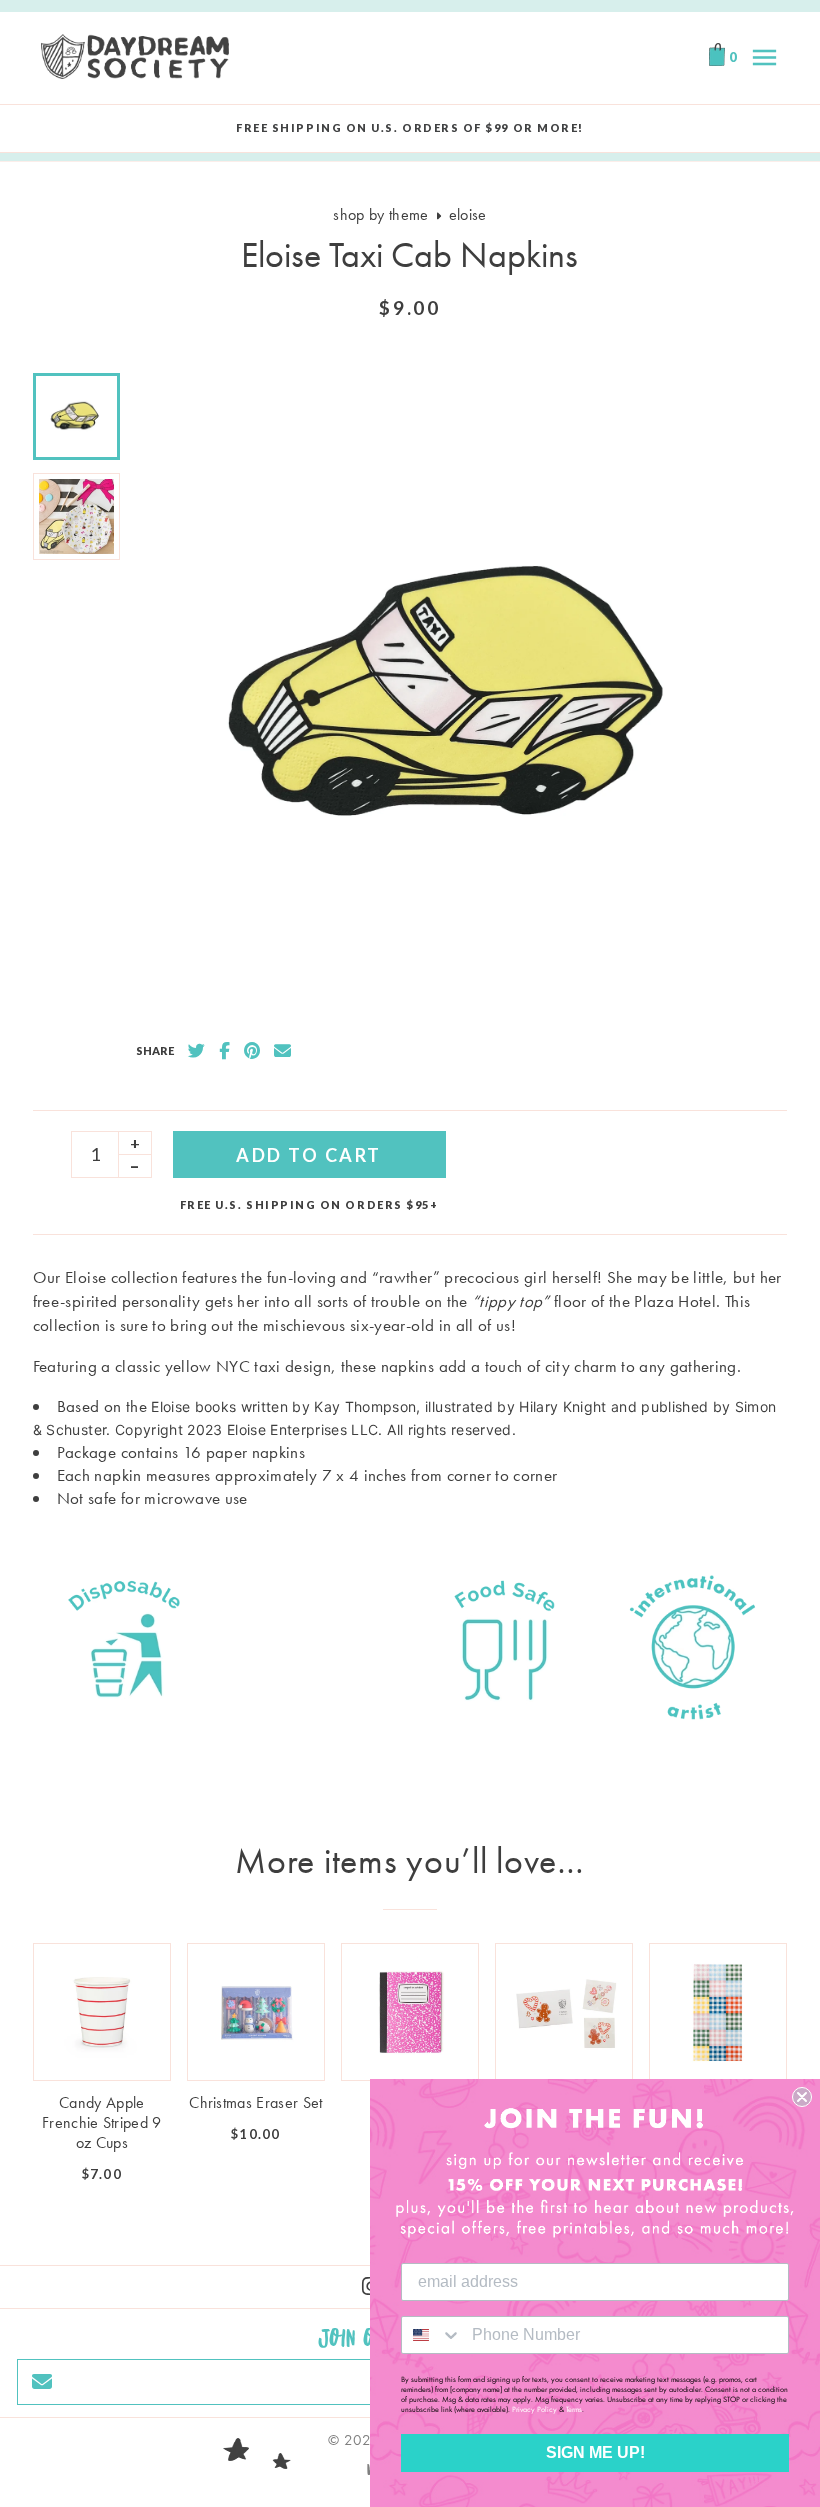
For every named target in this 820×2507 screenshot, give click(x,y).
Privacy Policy (534, 2409)
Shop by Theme (380, 214)
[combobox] (432, 2335)
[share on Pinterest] (252, 1051)
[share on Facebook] (224, 1051)
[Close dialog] (802, 2097)
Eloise (468, 214)
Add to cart (309, 1155)
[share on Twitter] (196, 1051)
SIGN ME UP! (595, 2452)
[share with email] (282, 1051)
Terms (574, 2409)
